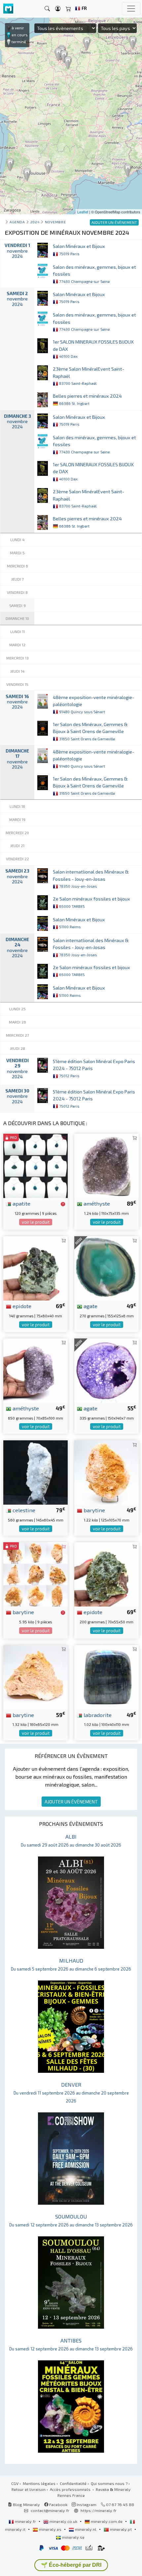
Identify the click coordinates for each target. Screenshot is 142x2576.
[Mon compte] (58, 9)
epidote (21, 1306)
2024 (35, 222)
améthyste (96, 1203)
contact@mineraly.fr (50, 2510)
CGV (15, 2483)
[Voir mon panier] (68, 9)
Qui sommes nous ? (109, 2483)
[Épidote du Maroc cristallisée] (35, 1268)
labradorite (97, 1715)
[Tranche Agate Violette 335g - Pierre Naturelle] (106, 1370)
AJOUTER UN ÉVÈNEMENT (71, 1802)
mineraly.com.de (107, 2521)
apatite (21, 1203)
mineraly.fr (25, 2521)
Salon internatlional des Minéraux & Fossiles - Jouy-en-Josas (91, 879)
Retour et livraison (29, 2489)
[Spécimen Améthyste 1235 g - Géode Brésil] (106, 1165)
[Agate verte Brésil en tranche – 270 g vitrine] (106, 1268)
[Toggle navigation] (131, 9)
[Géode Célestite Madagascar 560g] (35, 1472)
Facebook (58, 2504)
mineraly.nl (86, 2529)
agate (90, 1306)
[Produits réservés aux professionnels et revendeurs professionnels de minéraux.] (63, 1204)
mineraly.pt (121, 2529)
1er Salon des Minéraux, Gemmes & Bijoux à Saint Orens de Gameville (90, 731)
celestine (23, 1510)
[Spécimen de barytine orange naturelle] (106, 1472)
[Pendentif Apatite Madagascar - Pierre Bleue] (35, 1165)
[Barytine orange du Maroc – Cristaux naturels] (35, 1574)
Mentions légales (39, 2483)
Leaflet (83, 212)
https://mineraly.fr (99, 2510)
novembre (55, 222)
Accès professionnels (71, 2489)
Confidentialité (73, 2483)
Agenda (17, 222)
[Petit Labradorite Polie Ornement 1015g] (106, 1676)
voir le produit (36, 1222)
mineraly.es (50, 2529)
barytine (94, 1510)
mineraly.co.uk (63, 2521)
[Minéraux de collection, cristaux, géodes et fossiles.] (8, 9)
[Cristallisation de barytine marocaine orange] (35, 1676)
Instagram (86, 2504)
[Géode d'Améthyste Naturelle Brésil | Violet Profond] (35, 1370)
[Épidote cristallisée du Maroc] (106, 1574)
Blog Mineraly (26, 2504)
